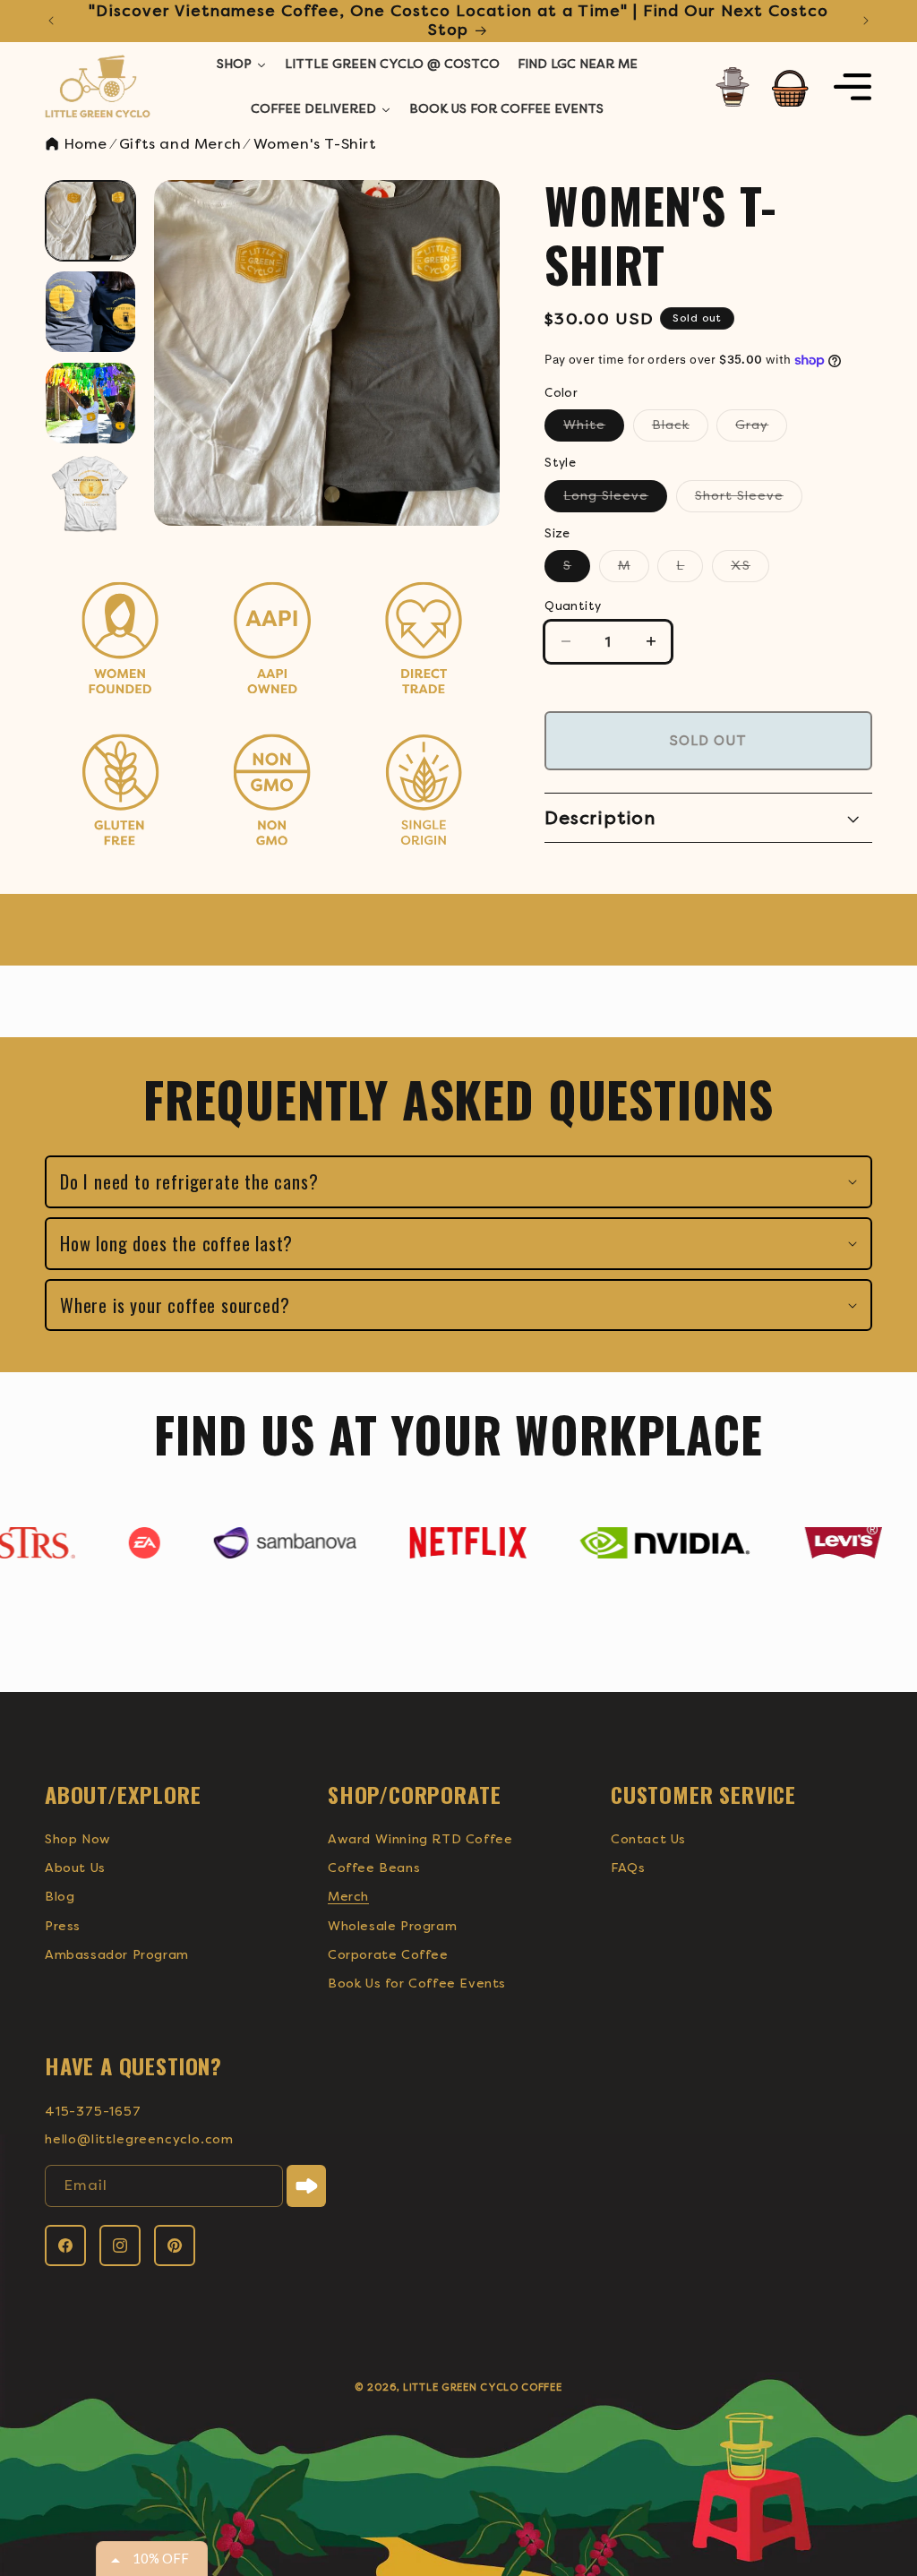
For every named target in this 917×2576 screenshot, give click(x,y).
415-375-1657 (93, 2112)
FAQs (628, 1868)
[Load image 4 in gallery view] (90, 494)
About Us (75, 1868)
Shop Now (78, 1839)
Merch (348, 1897)
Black (680, 429)
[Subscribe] (306, 2186)
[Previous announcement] (51, 21)
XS (750, 570)
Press (63, 1926)
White (594, 429)
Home (83, 144)
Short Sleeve (749, 500)
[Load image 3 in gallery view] (90, 403)
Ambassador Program (117, 1955)
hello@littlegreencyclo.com (139, 2139)
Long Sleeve (615, 500)
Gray (761, 429)
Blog (60, 1897)
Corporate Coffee (388, 1955)
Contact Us (648, 1839)
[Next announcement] (866, 21)
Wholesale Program (392, 1926)
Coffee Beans (374, 1868)
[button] (790, 87)
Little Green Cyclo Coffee (483, 2387)
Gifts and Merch (180, 144)
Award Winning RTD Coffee (420, 1839)
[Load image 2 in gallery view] (90, 312)
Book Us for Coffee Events (417, 1984)
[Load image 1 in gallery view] (90, 221)
